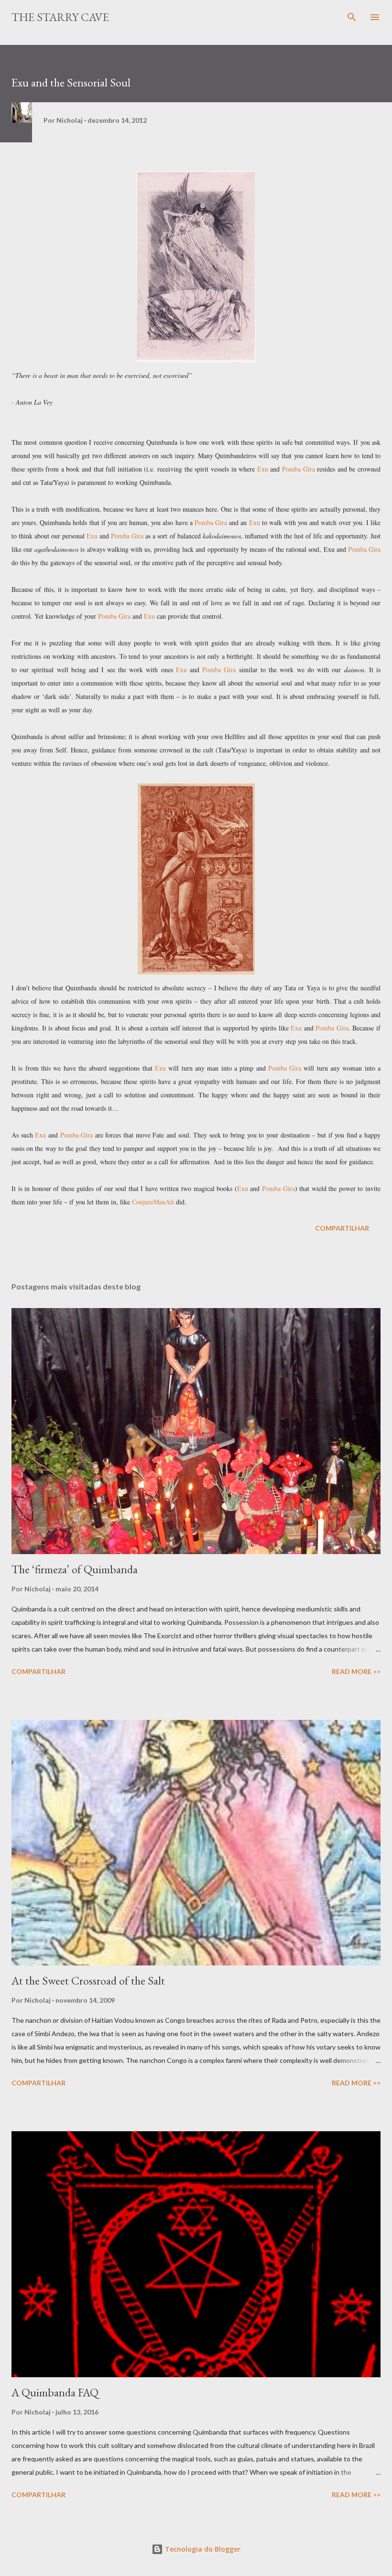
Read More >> (356, 1671)
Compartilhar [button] (342, 1228)
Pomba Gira (299, 469)
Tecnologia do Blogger (202, 2549)
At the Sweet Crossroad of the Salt (88, 1980)
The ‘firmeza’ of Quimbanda (75, 1569)
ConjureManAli (154, 1202)
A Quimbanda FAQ (55, 2392)
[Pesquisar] (352, 17)
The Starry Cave (60, 17)
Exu (263, 469)
